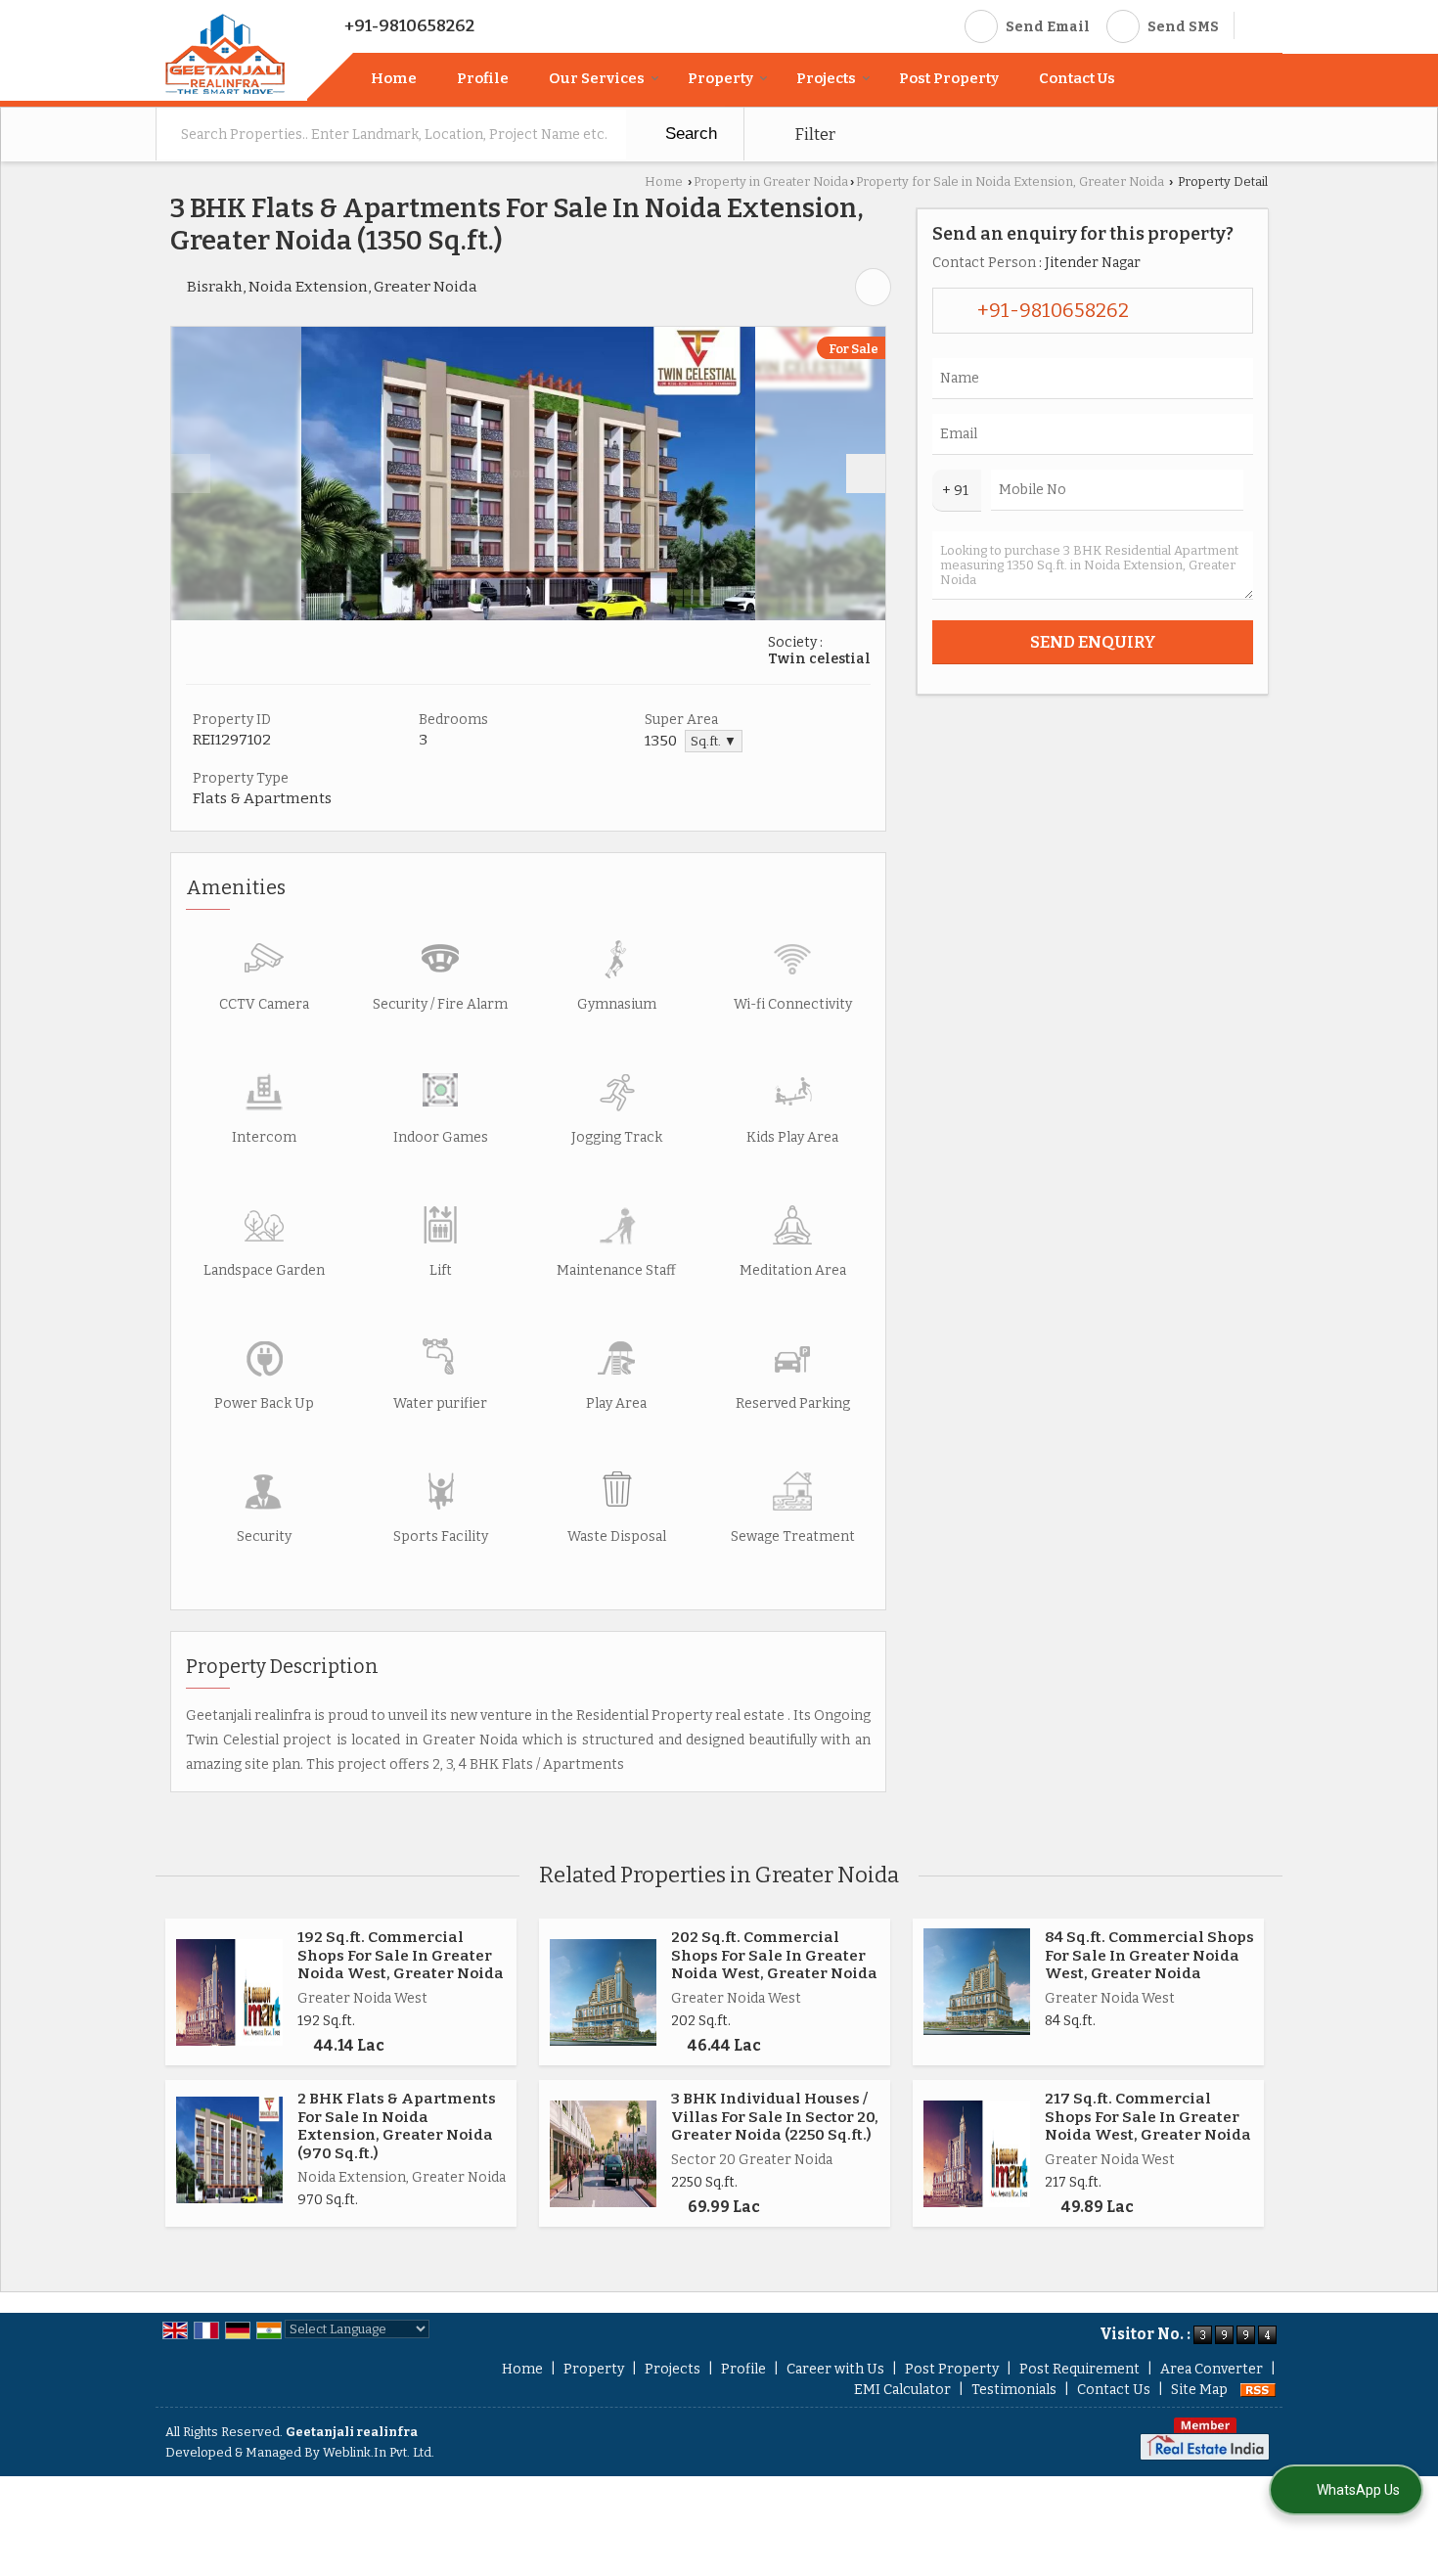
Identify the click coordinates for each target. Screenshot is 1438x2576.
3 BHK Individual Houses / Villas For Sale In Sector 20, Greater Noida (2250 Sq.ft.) (775, 2117)
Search (689, 134)
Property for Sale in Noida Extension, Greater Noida (1010, 181)
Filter (813, 134)
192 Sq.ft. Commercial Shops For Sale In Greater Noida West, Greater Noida (401, 1955)
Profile (483, 78)
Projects (826, 78)
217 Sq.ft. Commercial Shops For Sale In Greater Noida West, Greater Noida (1148, 2117)
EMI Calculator (902, 2390)
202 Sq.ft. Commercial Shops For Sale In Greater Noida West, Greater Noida (774, 1955)
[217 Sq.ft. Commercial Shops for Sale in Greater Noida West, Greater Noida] (977, 2154)
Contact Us (1077, 78)
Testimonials (1014, 2390)
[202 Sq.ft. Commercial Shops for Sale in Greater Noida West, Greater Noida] (603, 1992)
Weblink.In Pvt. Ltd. (379, 2452)
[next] (866, 474)
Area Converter (1212, 2369)
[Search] (1257, 24)
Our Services (597, 78)
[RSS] (1258, 2390)
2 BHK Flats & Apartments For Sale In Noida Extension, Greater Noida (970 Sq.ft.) (397, 2125)
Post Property (949, 78)
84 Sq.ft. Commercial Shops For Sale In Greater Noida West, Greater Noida (1149, 1955)
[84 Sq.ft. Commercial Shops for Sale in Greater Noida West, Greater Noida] (977, 1982)
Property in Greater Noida (771, 181)
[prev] (191, 474)
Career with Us (835, 2369)
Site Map (1199, 2390)
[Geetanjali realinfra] (225, 54)
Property (720, 78)
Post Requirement (1079, 2369)
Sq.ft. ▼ (714, 741)
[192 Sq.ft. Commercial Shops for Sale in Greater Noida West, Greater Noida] (229, 1992)
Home (394, 78)
